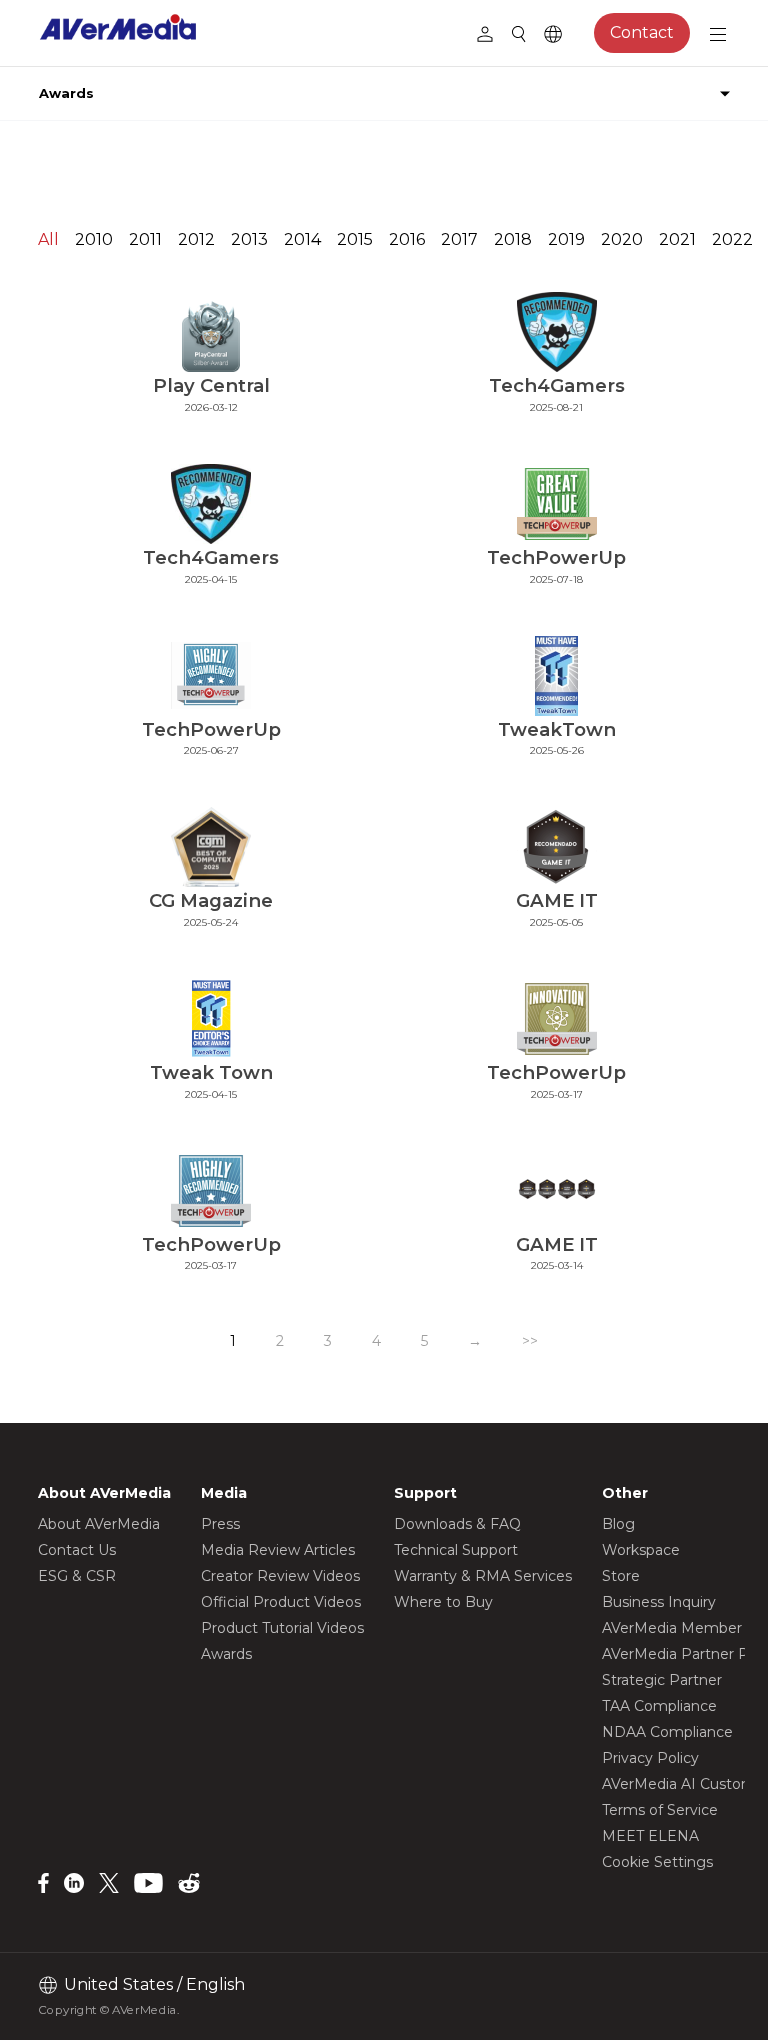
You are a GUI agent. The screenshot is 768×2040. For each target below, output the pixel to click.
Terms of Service (660, 1810)
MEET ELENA (650, 1836)
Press (220, 1524)
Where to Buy (443, 1602)
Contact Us (77, 1550)
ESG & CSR (77, 1576)
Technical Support (456, 1550)
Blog (618, 1524)
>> (530, 1341)
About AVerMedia (99, 1524)
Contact (642, 32)
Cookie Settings (657, 1862)
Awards (226, 1654)
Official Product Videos (281, 1602)
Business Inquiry (659, 1602)
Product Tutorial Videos (282, 1628)
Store (621, 1576)
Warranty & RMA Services (483, 1576)
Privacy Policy (650, 1758)
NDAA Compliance (667, 1732)
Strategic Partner (662, 1680)
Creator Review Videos (280, 1576)
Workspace (641, 1550)
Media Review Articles (278, 1550)
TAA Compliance (659, 1706)
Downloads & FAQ (457, 1524)
